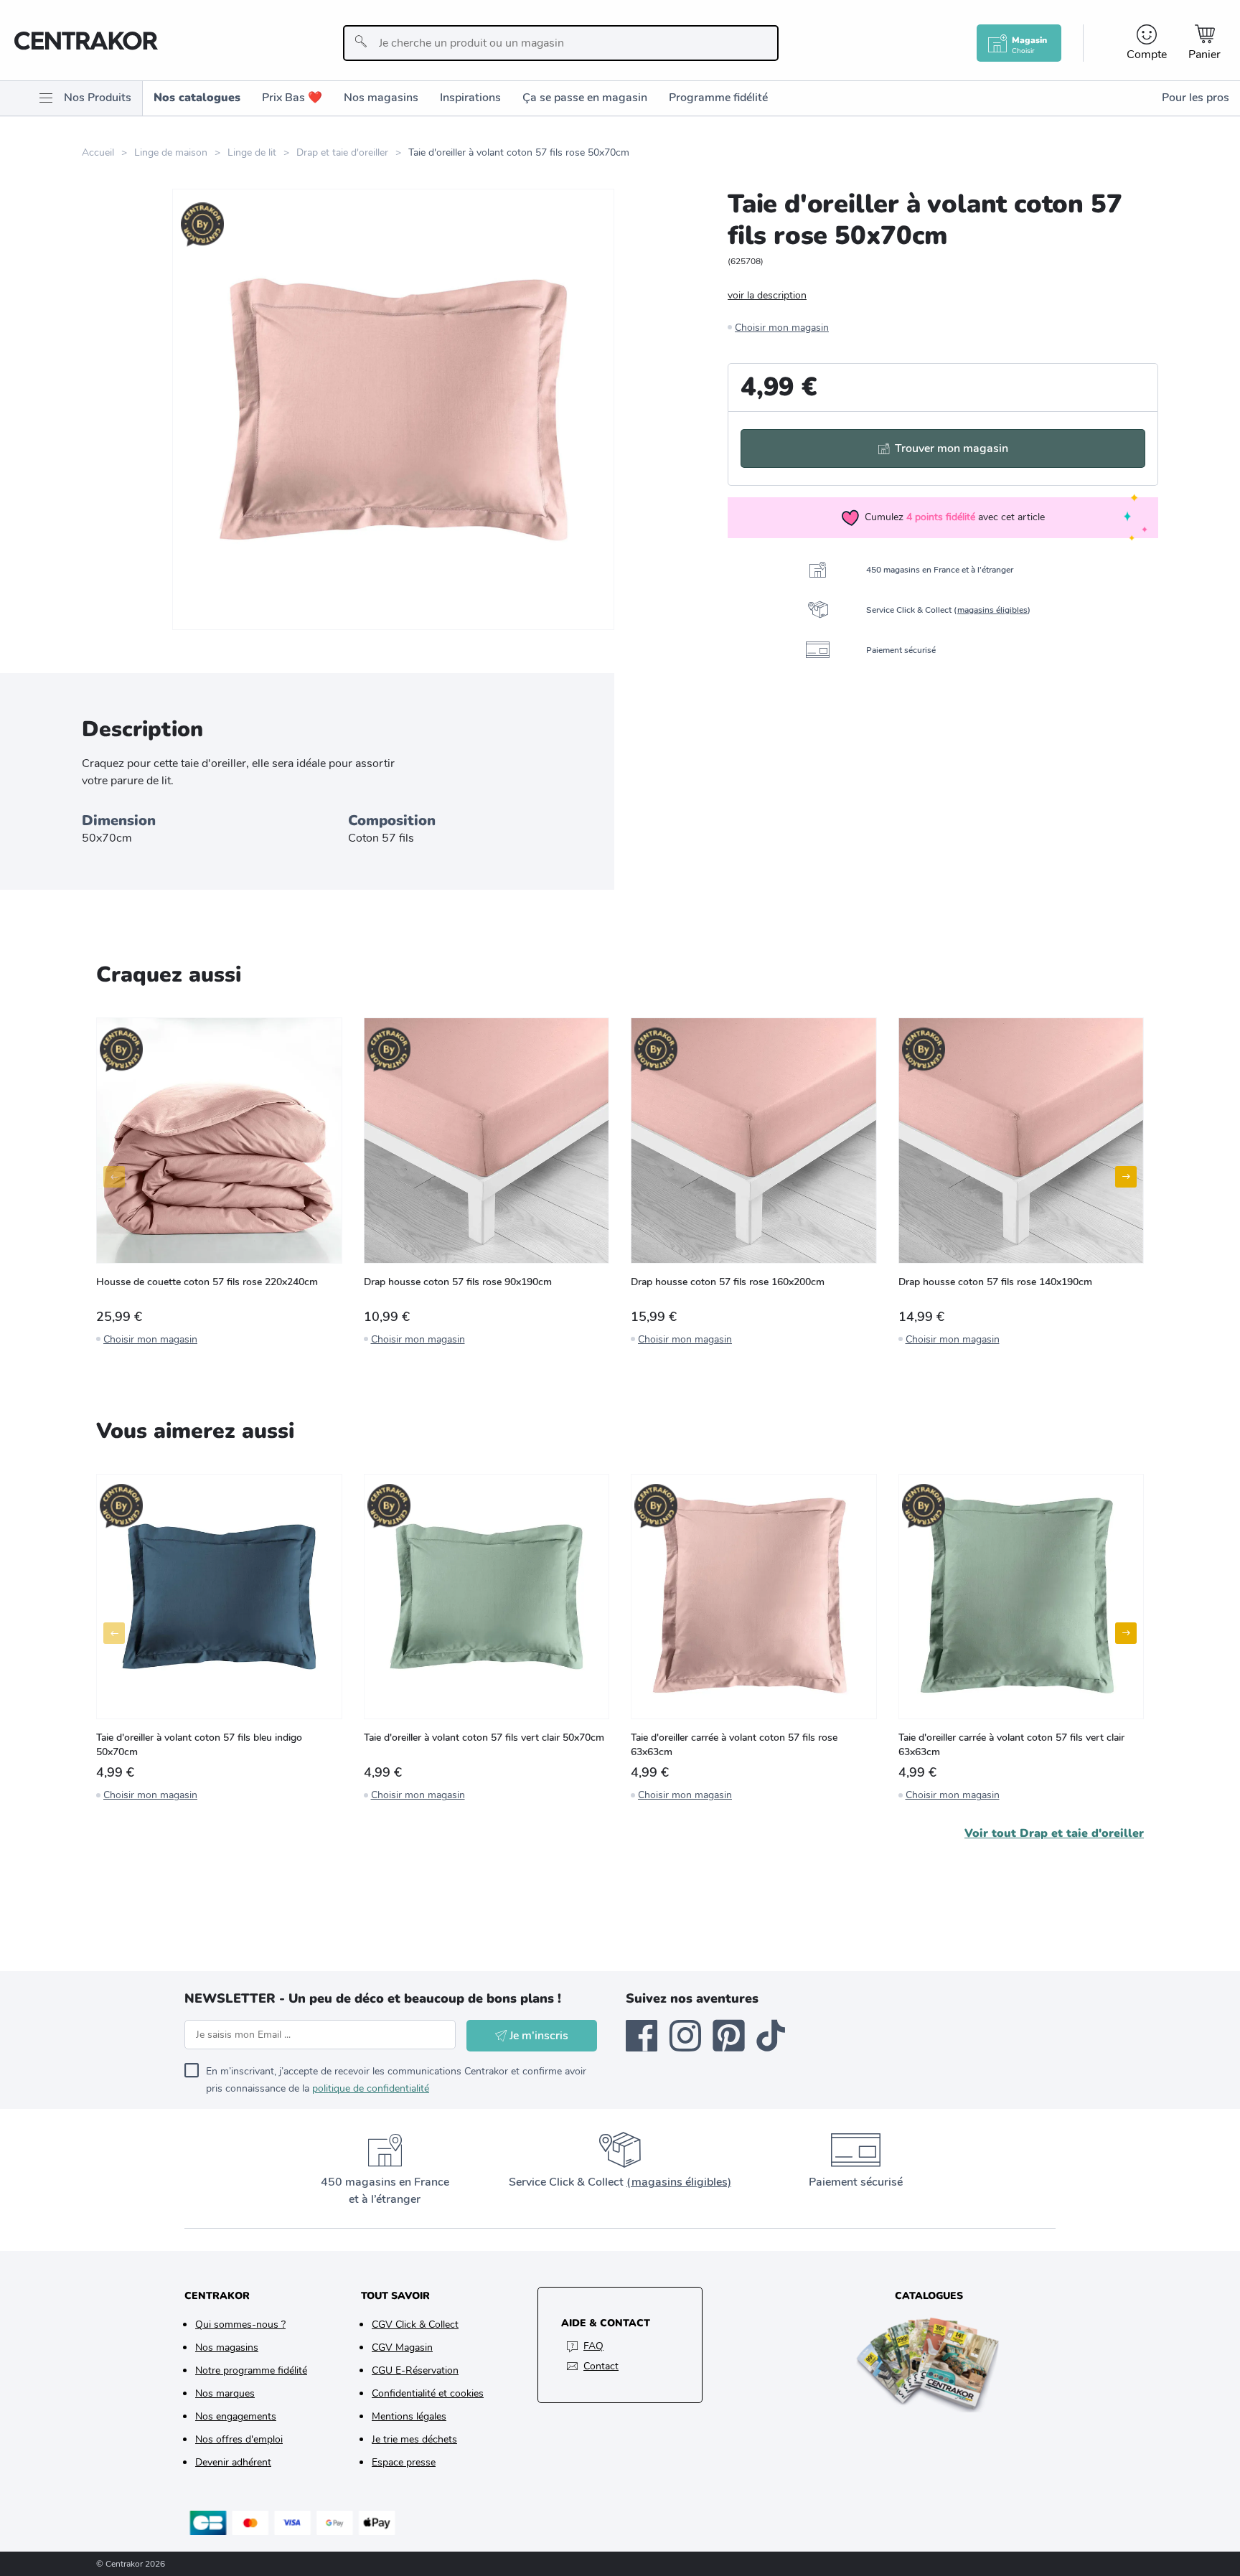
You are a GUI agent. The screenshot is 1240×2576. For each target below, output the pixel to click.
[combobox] (561, 43)
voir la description (767, 295)
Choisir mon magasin (782, 328)
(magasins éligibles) (679, 2182)
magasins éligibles (992, 610)
